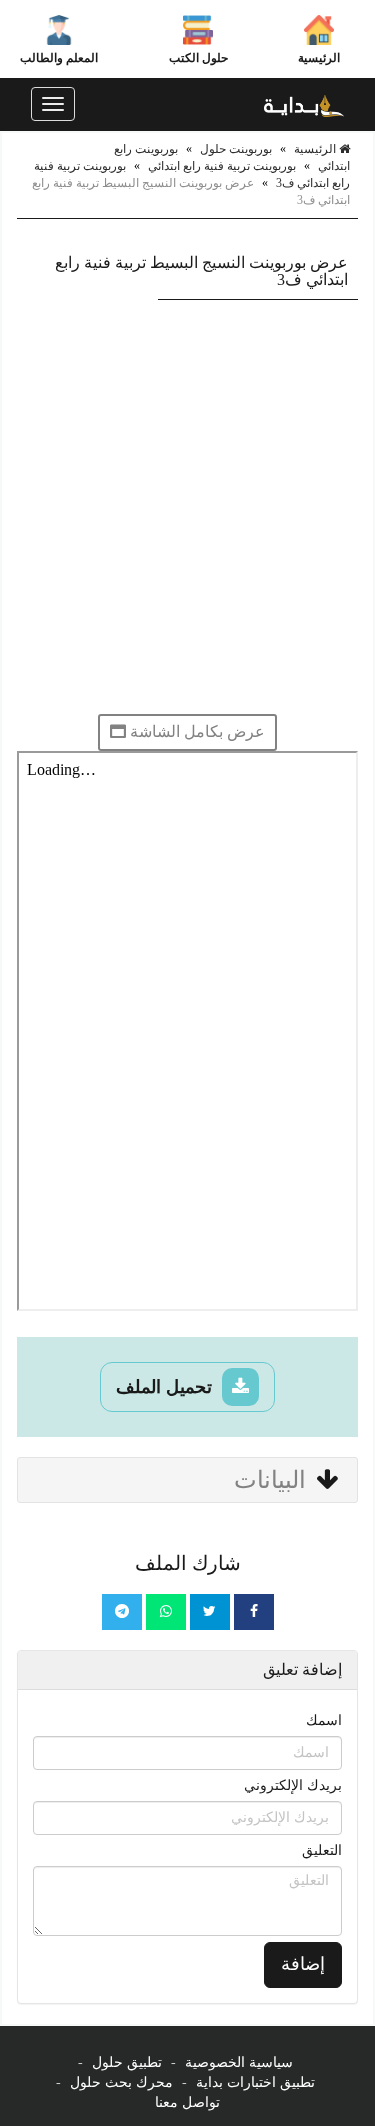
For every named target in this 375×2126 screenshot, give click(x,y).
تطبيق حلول (127, 2062)
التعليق (322, 1850)
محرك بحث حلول (121, 2082)
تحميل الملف (166, 1387)
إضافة (303, 1964)
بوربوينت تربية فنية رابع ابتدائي (222, 166)
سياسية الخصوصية (239, 2062)
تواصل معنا (187, 2102)
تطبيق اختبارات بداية (255, 2082)
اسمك (324, 1720)
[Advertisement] (187, 506)
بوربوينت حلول (236, 149)
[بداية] (304, 104)
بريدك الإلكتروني (293, 1785)
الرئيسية (319, 58)
